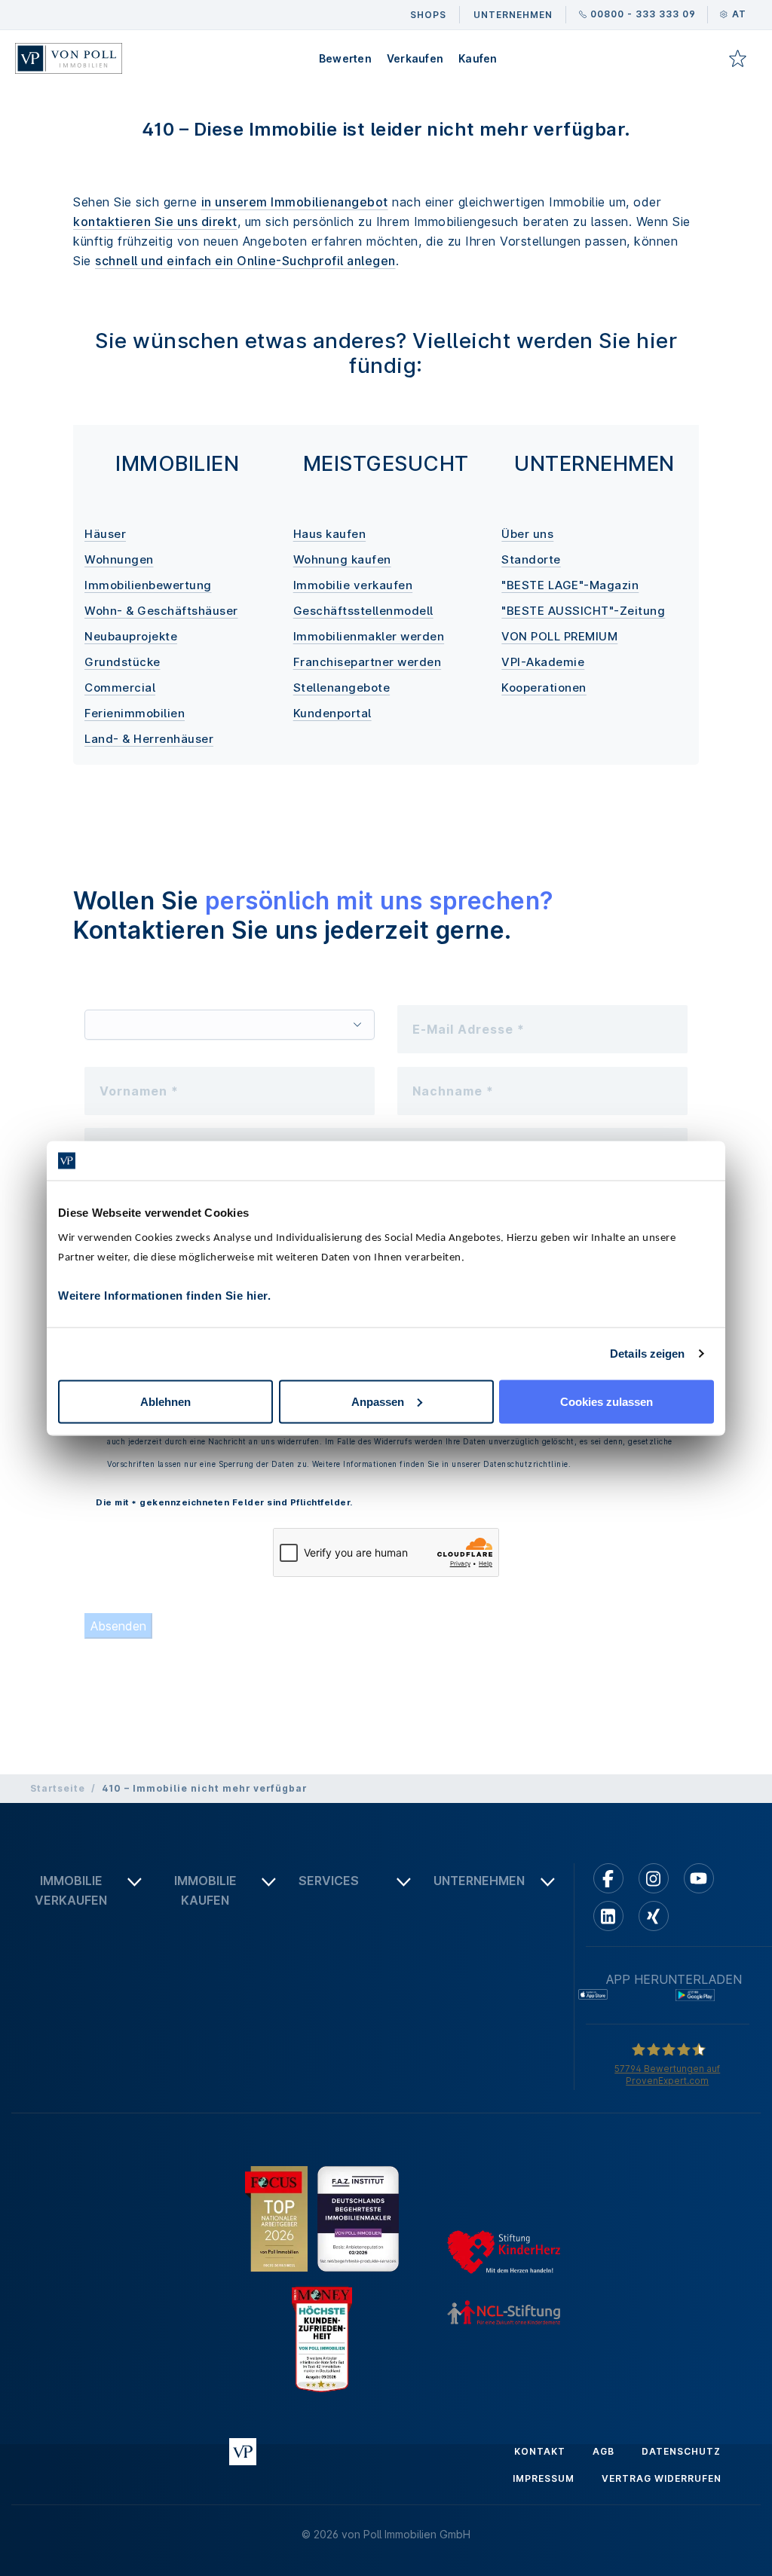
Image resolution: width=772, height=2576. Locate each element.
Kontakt (540, 2451)
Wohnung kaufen (342, 559)
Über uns (527, 534)
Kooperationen (544, 688)
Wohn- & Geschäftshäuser (161, 611)
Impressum (544, 2478)
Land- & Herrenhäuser (149, 739)
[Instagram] (654, 1878)
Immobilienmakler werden (369, 636)
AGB (604, 2451)
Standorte (531, 559)
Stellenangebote (342, 688)
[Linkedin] (608, 1916)
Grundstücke (123, 662)
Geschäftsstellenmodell (363, 611)
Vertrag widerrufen (662, 2478)
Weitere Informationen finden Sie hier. (164, 1295)
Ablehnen (165, 1401)
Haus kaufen (330, 534)
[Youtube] (699, 1878)
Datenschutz (681, 2451)
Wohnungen (119, 559)
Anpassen (378, 1401)
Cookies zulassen (607, 1401)
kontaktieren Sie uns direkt (155, 222)
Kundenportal (332, 713)
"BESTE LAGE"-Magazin (570, 585)
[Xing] (654, 1916)
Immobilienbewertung (148, 585)
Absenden (118, 1626)
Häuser (105, 534)
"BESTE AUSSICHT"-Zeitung (583, 611)
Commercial (120, 688)
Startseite (58, 1788)
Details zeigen (647, 1354)
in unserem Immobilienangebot (295, 202)
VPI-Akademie (543, 662)
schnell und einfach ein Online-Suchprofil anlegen (245, 261)
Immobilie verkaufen (353, 585)
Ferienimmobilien (135, 713)
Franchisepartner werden (368, 662)
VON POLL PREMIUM (559, 636)
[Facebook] (608, 1878)
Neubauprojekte (131, 636)
